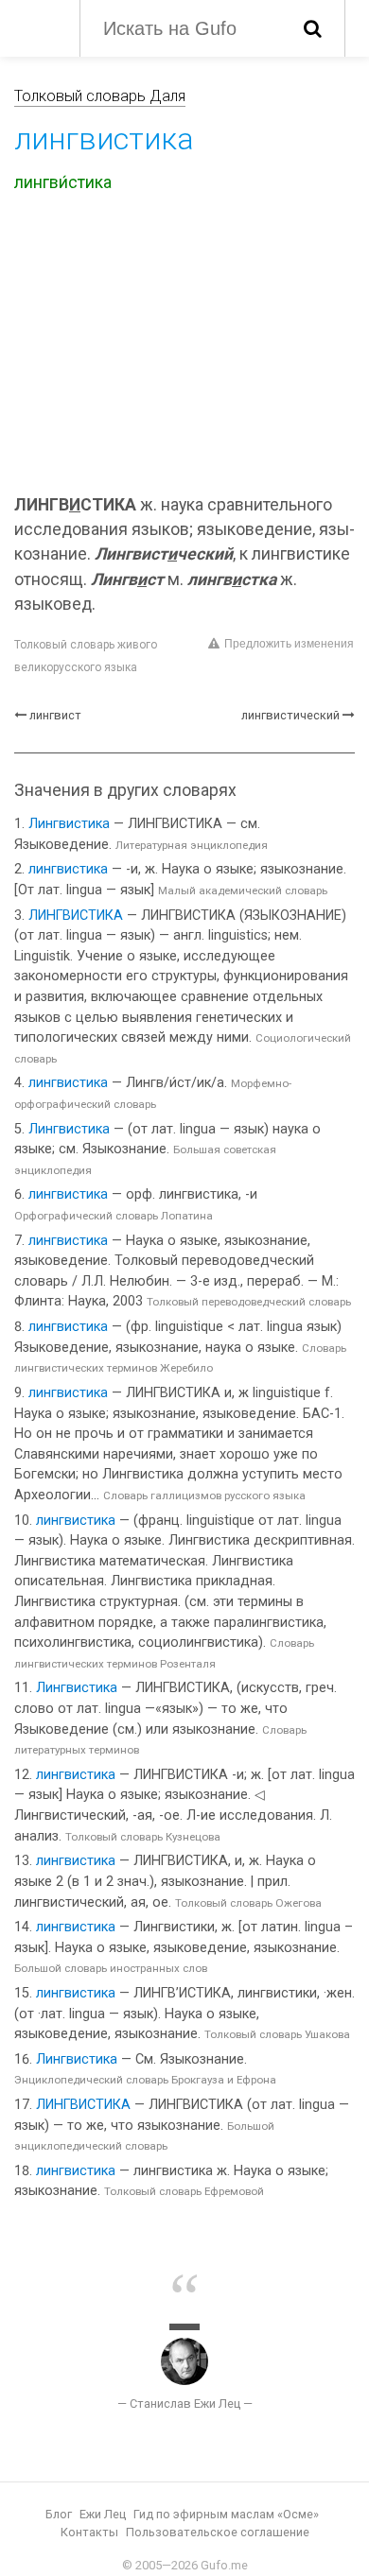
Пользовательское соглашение (218, 2532)
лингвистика (68, 869)
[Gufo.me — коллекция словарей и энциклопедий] (37, 26)
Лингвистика (69, 824)
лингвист (55, 715)
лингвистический (290, 715)
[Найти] (313, 28)
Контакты (89, 2532)
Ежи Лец (103, 2514)
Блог (59, 2514)
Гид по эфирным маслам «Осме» (226, 2514)
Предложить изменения (289, 644)
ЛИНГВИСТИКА (76, 916)
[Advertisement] (184, 347)
